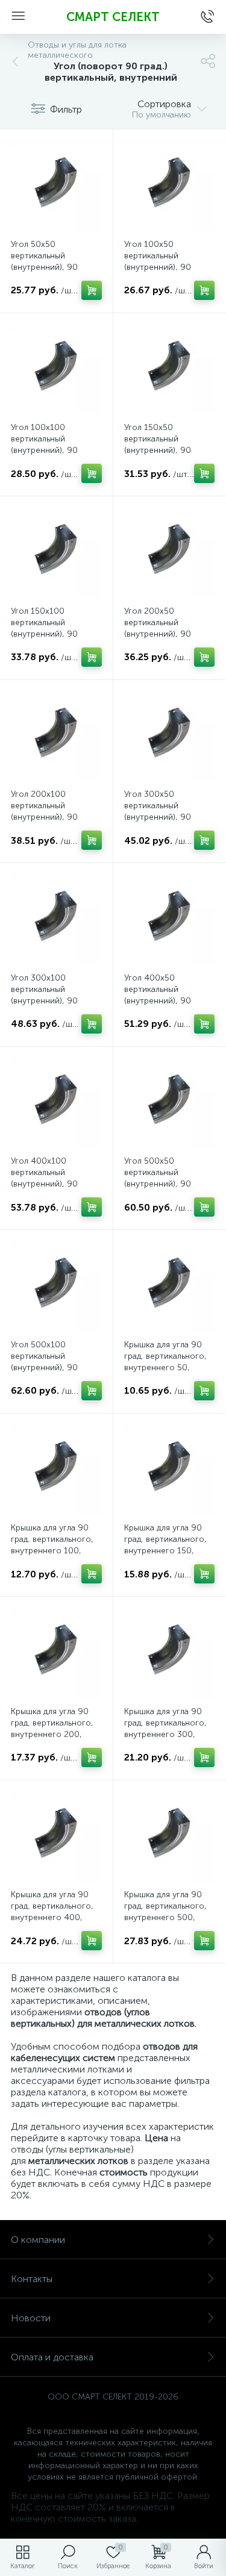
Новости (31, 2318)
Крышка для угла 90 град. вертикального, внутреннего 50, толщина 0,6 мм (165, 1362)
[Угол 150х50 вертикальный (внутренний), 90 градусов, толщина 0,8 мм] (170, 370)
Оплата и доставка (52, 2357)
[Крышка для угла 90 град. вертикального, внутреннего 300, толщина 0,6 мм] (170, 1653)
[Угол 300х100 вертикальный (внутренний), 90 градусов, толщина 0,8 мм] (56, 919)
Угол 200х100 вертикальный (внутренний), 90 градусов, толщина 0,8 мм (56, 817)
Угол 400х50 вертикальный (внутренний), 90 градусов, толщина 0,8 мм (169, 1001)
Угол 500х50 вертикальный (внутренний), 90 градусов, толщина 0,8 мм (169, 1184)
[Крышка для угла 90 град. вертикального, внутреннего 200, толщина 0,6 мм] (56, 1653)
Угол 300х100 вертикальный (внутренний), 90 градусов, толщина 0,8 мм (56, 1001)
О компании (38, 2240)
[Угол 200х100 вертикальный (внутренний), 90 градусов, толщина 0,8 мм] (56, 736)
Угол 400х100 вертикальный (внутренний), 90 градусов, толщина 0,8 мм (56, 1184)
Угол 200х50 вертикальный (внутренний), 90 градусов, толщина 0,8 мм (169, 634)
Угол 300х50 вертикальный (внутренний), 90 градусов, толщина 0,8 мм (169, 817)
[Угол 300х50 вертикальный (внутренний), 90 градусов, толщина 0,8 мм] (170, 736)
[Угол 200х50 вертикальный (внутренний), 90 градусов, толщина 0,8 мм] (170, 553)
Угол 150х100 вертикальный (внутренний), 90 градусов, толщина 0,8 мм (56, 634)
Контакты (32, 2279)
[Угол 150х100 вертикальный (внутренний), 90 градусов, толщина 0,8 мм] (56, 553)
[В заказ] (92, 290)
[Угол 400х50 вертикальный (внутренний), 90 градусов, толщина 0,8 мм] (170, 919)
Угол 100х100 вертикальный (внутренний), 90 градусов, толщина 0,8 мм (56, 450)
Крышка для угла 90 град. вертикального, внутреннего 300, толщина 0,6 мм (165, 1729)
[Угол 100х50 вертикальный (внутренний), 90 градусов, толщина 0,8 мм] (170, 186)
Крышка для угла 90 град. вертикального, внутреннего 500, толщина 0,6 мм (165, 1912)
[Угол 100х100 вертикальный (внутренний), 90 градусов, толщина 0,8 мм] (56, 370)
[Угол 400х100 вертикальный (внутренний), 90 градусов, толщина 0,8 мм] (56, 1103)
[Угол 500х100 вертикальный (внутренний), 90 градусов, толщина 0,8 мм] (56, 1286)
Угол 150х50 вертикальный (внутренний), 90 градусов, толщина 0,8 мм (169, 450)
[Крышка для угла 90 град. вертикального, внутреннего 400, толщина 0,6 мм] (56, 1837)
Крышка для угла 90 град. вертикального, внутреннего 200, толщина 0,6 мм (52, 1729)
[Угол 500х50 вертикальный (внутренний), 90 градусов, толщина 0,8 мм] (170, 1103)
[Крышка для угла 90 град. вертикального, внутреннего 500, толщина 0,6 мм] (170, 1837)
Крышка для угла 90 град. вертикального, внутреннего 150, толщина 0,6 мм (165, 1545)
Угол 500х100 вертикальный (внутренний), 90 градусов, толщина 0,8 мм (56, 1368)
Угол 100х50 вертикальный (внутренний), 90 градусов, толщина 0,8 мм (169, 267)
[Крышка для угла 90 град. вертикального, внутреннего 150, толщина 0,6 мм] (170, 1470)
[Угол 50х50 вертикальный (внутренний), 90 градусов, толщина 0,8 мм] (56, 186)
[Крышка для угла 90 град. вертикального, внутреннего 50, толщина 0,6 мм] (170, 1286)
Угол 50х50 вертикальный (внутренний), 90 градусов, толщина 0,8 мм (56, 267)
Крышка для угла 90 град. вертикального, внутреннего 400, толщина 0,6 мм (52, 1912)
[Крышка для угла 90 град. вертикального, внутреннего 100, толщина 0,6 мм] (56, 1470)
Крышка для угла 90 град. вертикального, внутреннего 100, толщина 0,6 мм (52, 1545)
